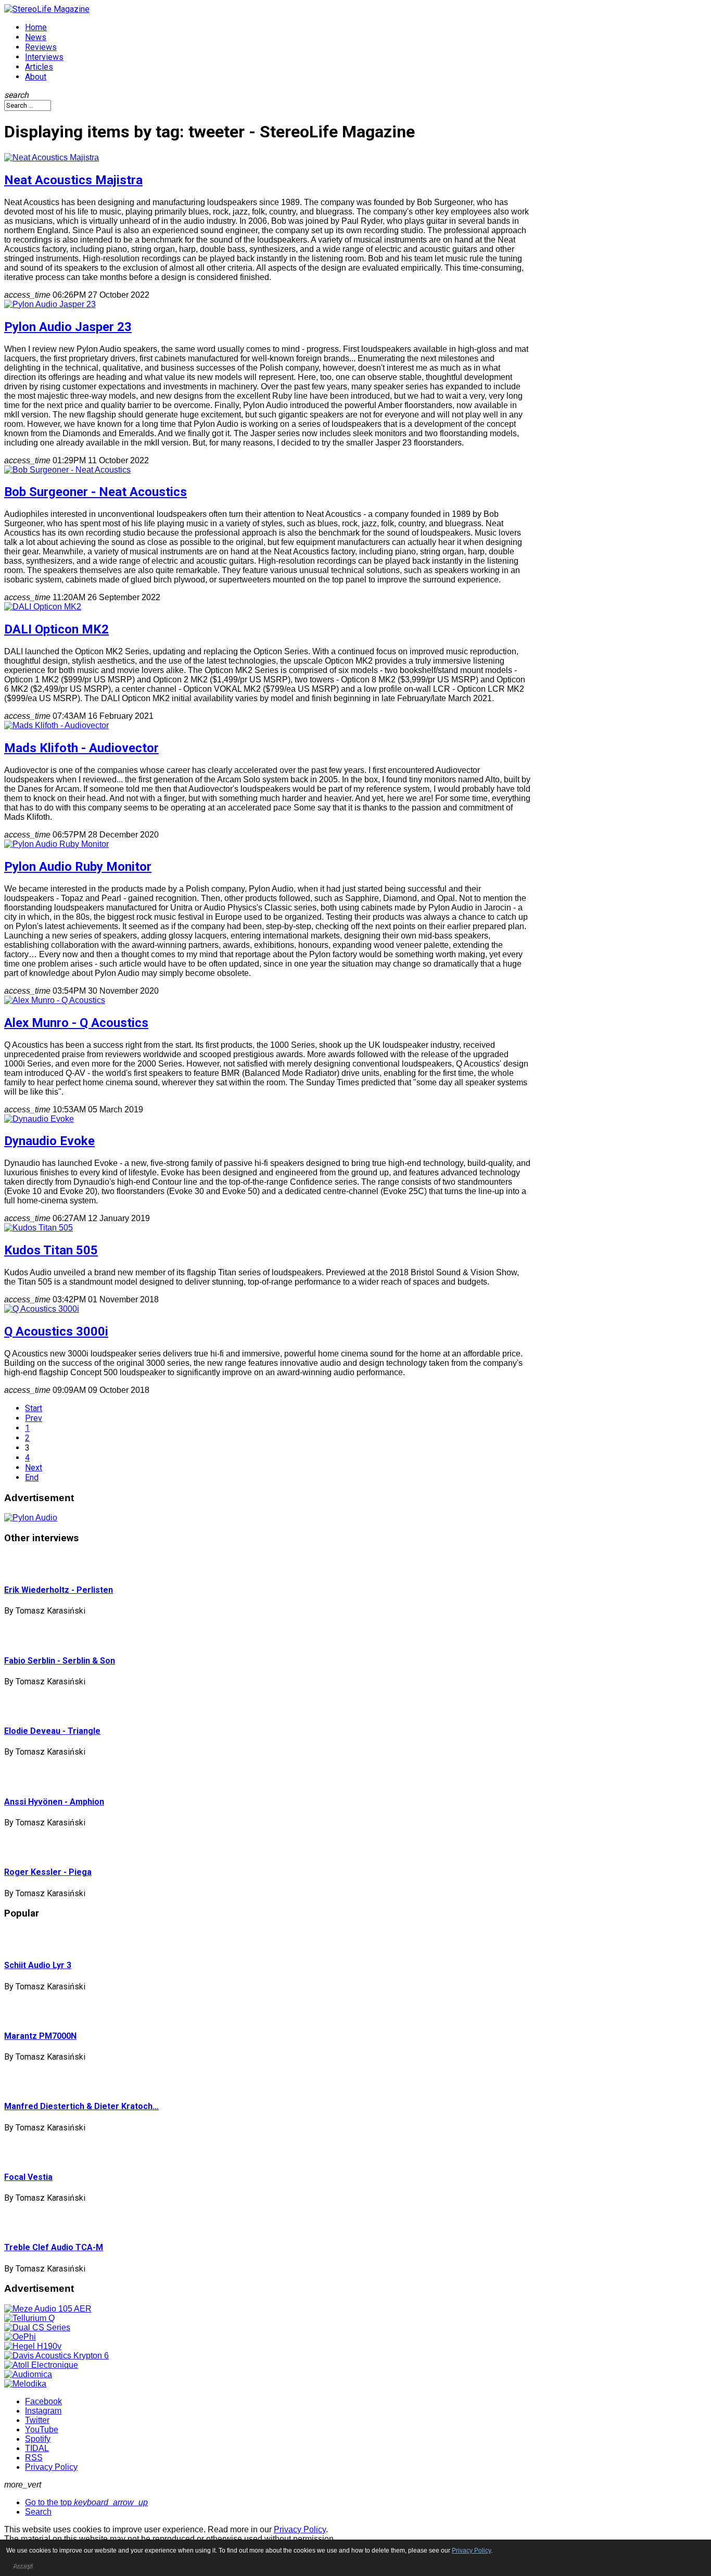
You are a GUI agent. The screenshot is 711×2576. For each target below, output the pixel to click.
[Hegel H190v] (33, 2346)
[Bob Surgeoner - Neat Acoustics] (67, 470)
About (36, 77)
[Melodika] (25, 2384)
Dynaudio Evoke (49, 1141)
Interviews (44, 57)
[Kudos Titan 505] (39, 1228)
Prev (34, 1418)
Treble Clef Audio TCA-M (54, 2247)
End (32, 1477)
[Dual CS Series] (37, 2327)
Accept (22, 2566)
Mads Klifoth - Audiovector (81, 748)
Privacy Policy (51, 2467)
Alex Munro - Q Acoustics (76, 1023)
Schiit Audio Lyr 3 (38, 1965)
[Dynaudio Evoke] (39, 1119)
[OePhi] (20, 2337)
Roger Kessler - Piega (48, 1872)
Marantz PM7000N (40, 2036)
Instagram (43, 2411)
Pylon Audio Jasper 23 (68, 327)
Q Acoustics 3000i (56, 1331)
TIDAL (37, 2448)
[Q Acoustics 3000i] (42, 1309)
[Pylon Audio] (31, 1518)
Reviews (41, 47)
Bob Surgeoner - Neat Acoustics (96, 492)
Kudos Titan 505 (51, 1250)
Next (34, 1468)
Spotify (38, 2439)
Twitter (37, 2420)
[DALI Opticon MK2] (43, 607)
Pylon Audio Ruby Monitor (78, 867)
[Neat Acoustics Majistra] (52, 157)
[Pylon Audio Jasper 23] (50, 304)
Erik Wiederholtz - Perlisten (59, 1590)
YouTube (42, 2429)
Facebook (43, 2401)
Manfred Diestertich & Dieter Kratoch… (81, 2106)
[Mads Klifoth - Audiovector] (56, 725)
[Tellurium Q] (29, 2318)
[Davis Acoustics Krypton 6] (56, 2356)
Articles (39, 67)
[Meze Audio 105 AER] (48, 2309)
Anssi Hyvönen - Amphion (54, 1802)
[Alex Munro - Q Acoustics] (55, 1000)
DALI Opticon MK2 (56, 629)
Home (36, 27)
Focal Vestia (28, 2177)
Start (34, 1408)
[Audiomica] (28, 2374)
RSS (34, 2458)
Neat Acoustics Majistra (73, 180)
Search (38, 2512)
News (36, 37)
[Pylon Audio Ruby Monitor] (56, 844)
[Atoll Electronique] (41, 2365)
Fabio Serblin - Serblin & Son (60, 1661)
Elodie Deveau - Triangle (52, 1731)
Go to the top (86, 2502)
